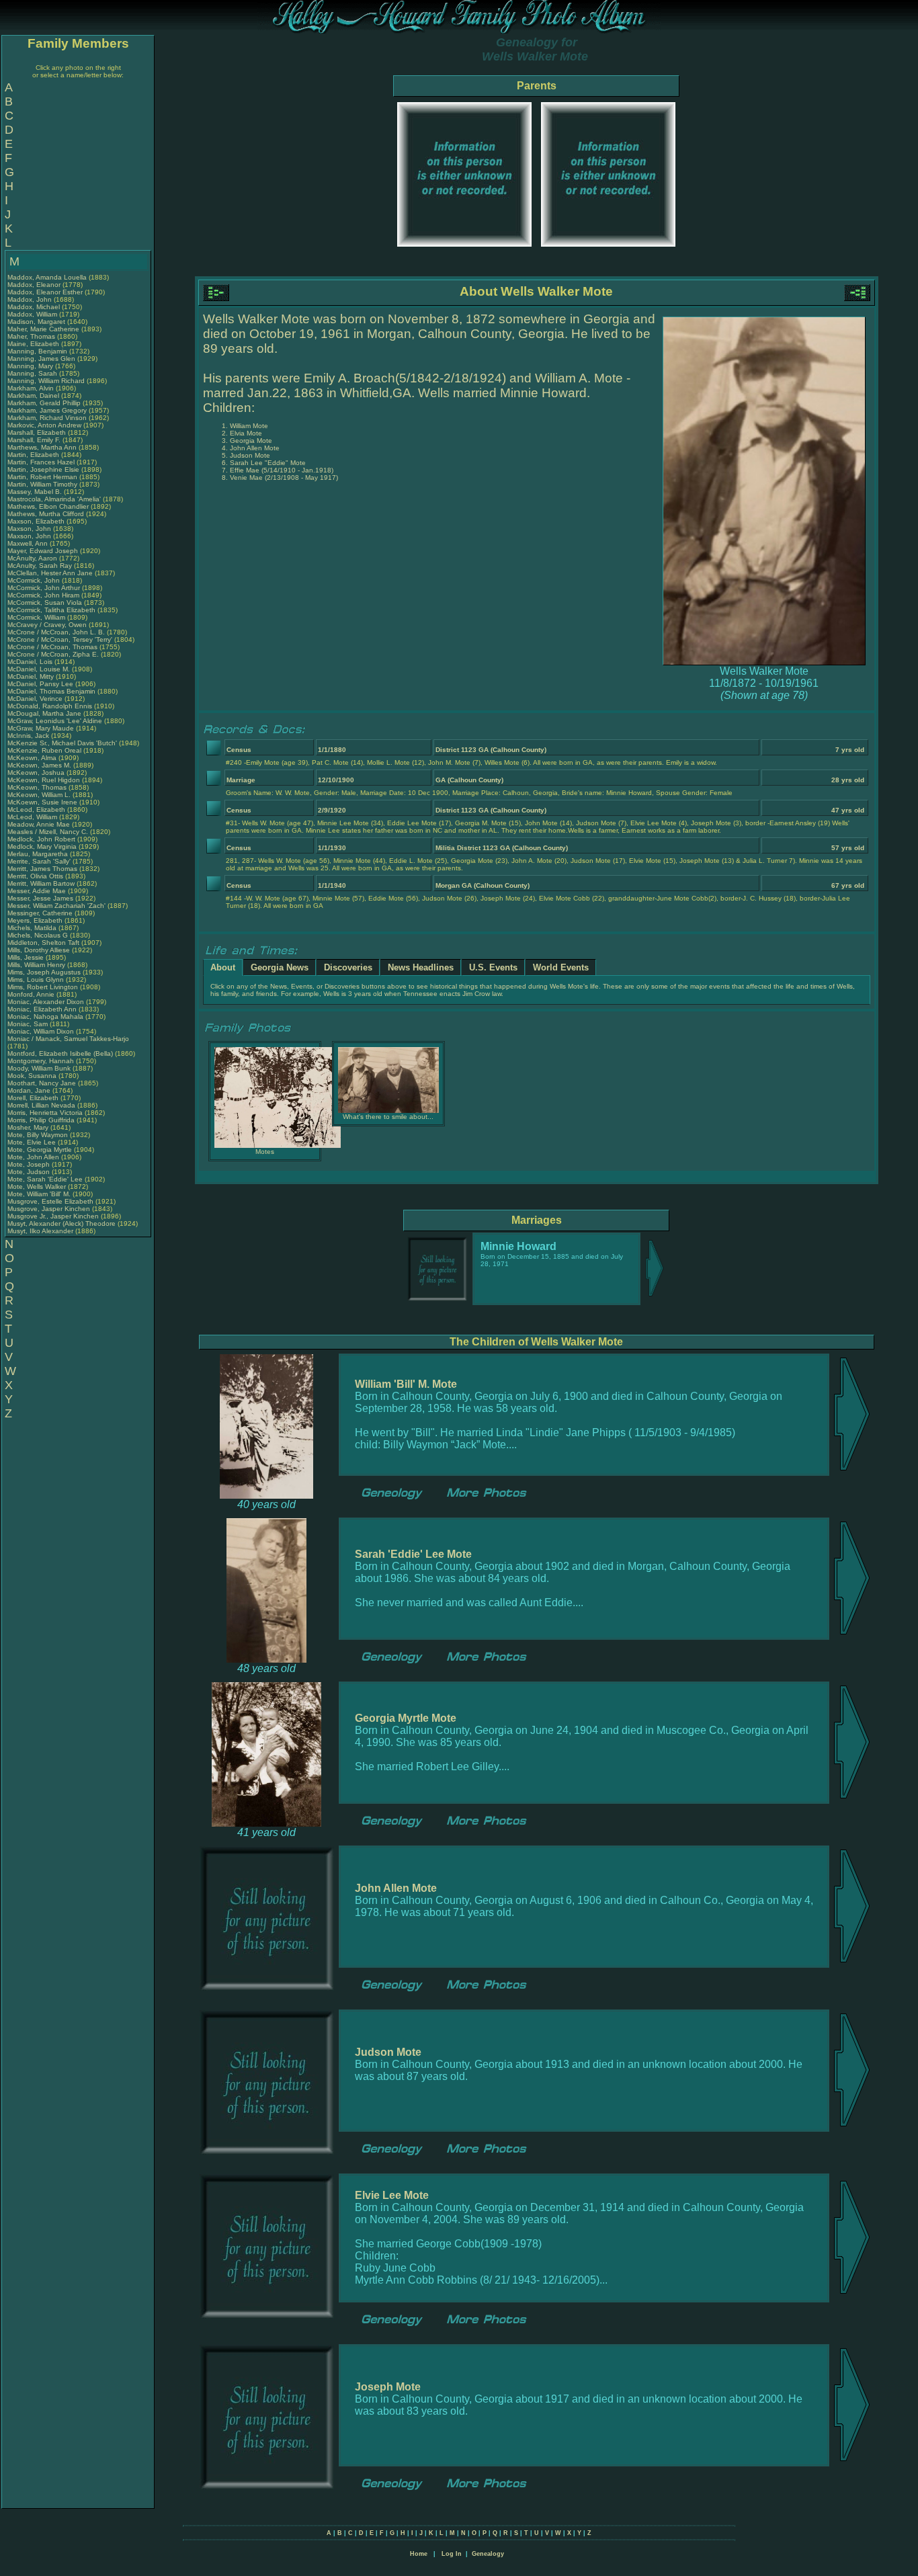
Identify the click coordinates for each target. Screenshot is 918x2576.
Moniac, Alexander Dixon (46, 1002)
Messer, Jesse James (40, 898)
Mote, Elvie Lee (32, 1142)
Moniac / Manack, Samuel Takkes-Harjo (68, 1039)
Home (419, 2554)
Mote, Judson (30, 1172)
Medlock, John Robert (41, 839)
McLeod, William (33, 817)
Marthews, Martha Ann (42, 447)
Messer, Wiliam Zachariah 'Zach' (56, 906)
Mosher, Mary (29, 1127)
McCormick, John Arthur (44, 588)
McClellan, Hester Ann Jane (50, 573)
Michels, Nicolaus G (38, 935)
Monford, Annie (32, 994)
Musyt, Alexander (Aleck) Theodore (61, 1223)
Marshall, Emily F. (34, 440)
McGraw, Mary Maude (41, 728)
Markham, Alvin (32, 388)
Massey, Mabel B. (35, 492)
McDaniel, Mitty (32, 676)
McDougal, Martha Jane (44, 713)
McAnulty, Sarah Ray (40, 566)
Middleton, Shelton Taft (43, 943)
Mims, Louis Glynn (36, 980)
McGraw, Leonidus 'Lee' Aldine (55, 721)
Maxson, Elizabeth (37, 521)
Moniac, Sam (29, 1024)
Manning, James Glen (41, 359)
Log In (452, 2554)
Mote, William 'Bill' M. (39, 1194)
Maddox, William (33, 314)
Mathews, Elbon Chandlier (48, 506)
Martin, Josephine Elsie (43, 469)
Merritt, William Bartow (41, 883)
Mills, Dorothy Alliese (39, 950)
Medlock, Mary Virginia (42, 846)
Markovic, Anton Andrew (44, 425)
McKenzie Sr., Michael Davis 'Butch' (62, 743)
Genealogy (488, 2554)
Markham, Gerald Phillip (44, 403)
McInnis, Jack (29, 736)
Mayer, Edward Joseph (43, 551)
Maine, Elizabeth (34, 344)
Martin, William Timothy (42, 484)
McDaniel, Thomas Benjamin (51, 691)
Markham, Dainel (34, 396)
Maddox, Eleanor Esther (45, 292)
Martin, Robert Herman (42, 477)
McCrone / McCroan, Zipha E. (53, 654)
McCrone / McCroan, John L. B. (56, 632)
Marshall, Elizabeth (38, 432)
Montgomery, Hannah (42, 1061)
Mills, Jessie (27, 957)
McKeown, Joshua (37, 773)
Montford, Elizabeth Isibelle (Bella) (60, 1053)
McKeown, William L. (39, 795)
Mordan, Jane (30, 1090)
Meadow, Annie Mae (39, 824)
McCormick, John (35, 580)
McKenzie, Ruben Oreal (44, 750)
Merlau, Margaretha (39, 854)
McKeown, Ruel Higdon (44, 780)
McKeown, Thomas (38, 787)
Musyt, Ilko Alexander (40, 1231)
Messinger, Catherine (41, 913)
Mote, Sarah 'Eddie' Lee (45, 1179)
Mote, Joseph (30, 1164)
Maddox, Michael (35, 307)
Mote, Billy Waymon (38, 1135)
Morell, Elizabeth (34, 1098)
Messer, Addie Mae (37, 891)
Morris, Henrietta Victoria (45, 1113)
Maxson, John (30, 529)
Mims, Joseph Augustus (44, 972)
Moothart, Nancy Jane (42, 1083)
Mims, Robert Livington (43, 987)
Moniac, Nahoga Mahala (45, 1016)
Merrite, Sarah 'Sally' (40, 861)
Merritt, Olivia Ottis (35, 876)
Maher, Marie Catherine (43, 329)
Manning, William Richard (46, 381)
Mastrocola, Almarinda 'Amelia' (55, 499)
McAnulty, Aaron (33, 558)
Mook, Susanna (33, 1076)
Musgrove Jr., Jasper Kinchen (53, 1216)
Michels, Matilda (33, 928)
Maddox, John (31, 299)
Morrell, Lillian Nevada (41, 1105)
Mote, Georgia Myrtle (40, 1150)
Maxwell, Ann (29, 543)
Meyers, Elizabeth (36, 920)
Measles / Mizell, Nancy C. (48, 832)
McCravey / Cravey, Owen (48, 625)
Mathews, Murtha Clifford (46, 514)
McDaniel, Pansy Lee (40, 684)
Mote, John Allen (33, 1157)
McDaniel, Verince (36, 699)
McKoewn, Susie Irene (42, 802)
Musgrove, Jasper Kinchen (49, 1209)
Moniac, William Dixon (41, 1031)
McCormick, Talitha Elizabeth (51, 610)
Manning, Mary (31, 366)
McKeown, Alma (33, 758)
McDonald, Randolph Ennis (50, 706)
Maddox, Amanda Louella (47, 277)
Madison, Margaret (37, 322)
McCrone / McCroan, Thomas (53, 647)
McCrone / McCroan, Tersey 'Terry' (61, 639)
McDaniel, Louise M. (39, 669)
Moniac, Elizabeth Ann (42, 1009)
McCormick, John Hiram (43, 595)
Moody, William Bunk (39, 1068)
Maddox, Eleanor (35, 285)
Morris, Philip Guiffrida (41, 1120)
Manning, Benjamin (38, 351)
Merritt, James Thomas (42, 869)
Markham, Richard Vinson (47, 418)
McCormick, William (37, 617)
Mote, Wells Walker (37, 1187)
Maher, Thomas (32, 336)
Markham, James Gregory (47, 410)
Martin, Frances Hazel (41, 462)
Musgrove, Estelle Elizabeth (50, 1201)
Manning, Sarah (33, 373)
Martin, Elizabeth (34, 455)
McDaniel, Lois (31, 662)
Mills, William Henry (36, 965)
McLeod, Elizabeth (37, 809)
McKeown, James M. (39, 765)
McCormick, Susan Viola (45, 603)
